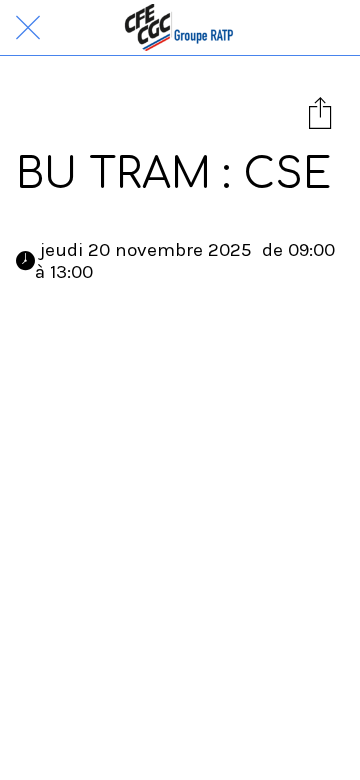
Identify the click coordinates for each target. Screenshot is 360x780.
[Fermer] (28, 28)
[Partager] (320, 112)
